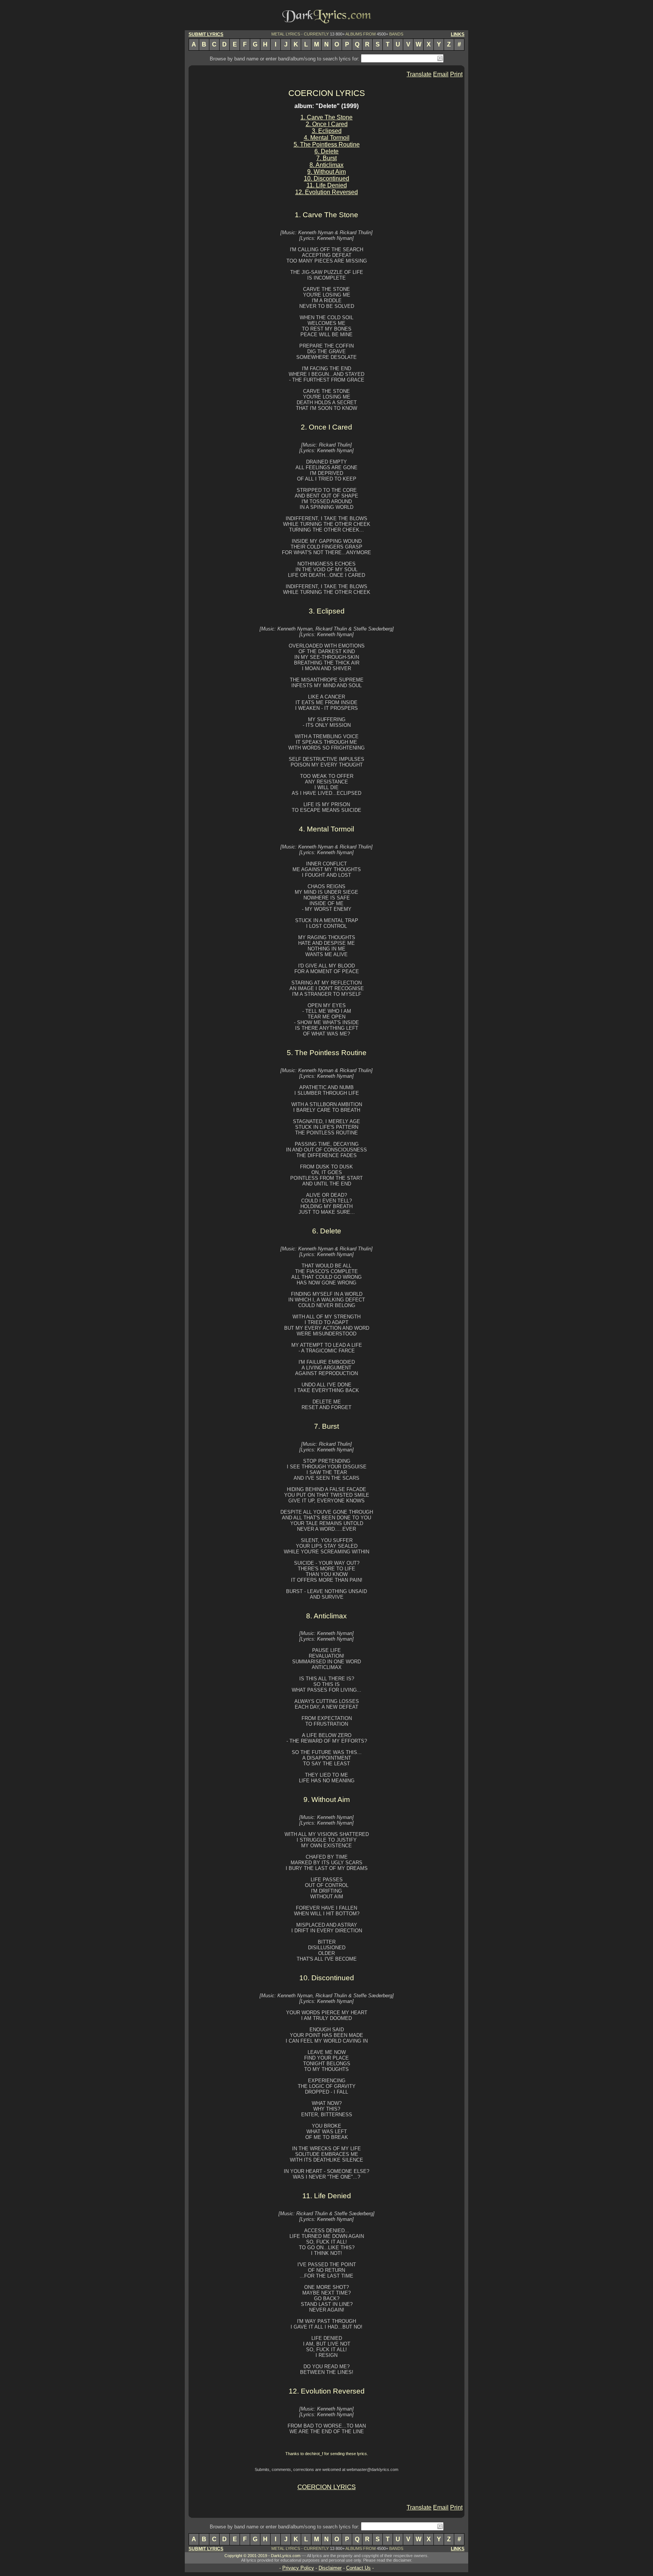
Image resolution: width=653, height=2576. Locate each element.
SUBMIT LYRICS (206, 34)
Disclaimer (330, 2568)
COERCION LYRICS (327, 93)
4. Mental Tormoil (327, 138)
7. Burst (326, 158)
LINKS (458, 34)
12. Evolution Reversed (326, 192)
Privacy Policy (298, 2568)
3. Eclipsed (327, 131)
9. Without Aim (326, 172)
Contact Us (358, 2568)
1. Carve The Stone (326, 117)
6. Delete (326, 151)
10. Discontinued (326, 178)
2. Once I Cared (327, 124)
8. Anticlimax (326, 165)
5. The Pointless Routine (327, 144)
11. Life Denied (327, 185)
